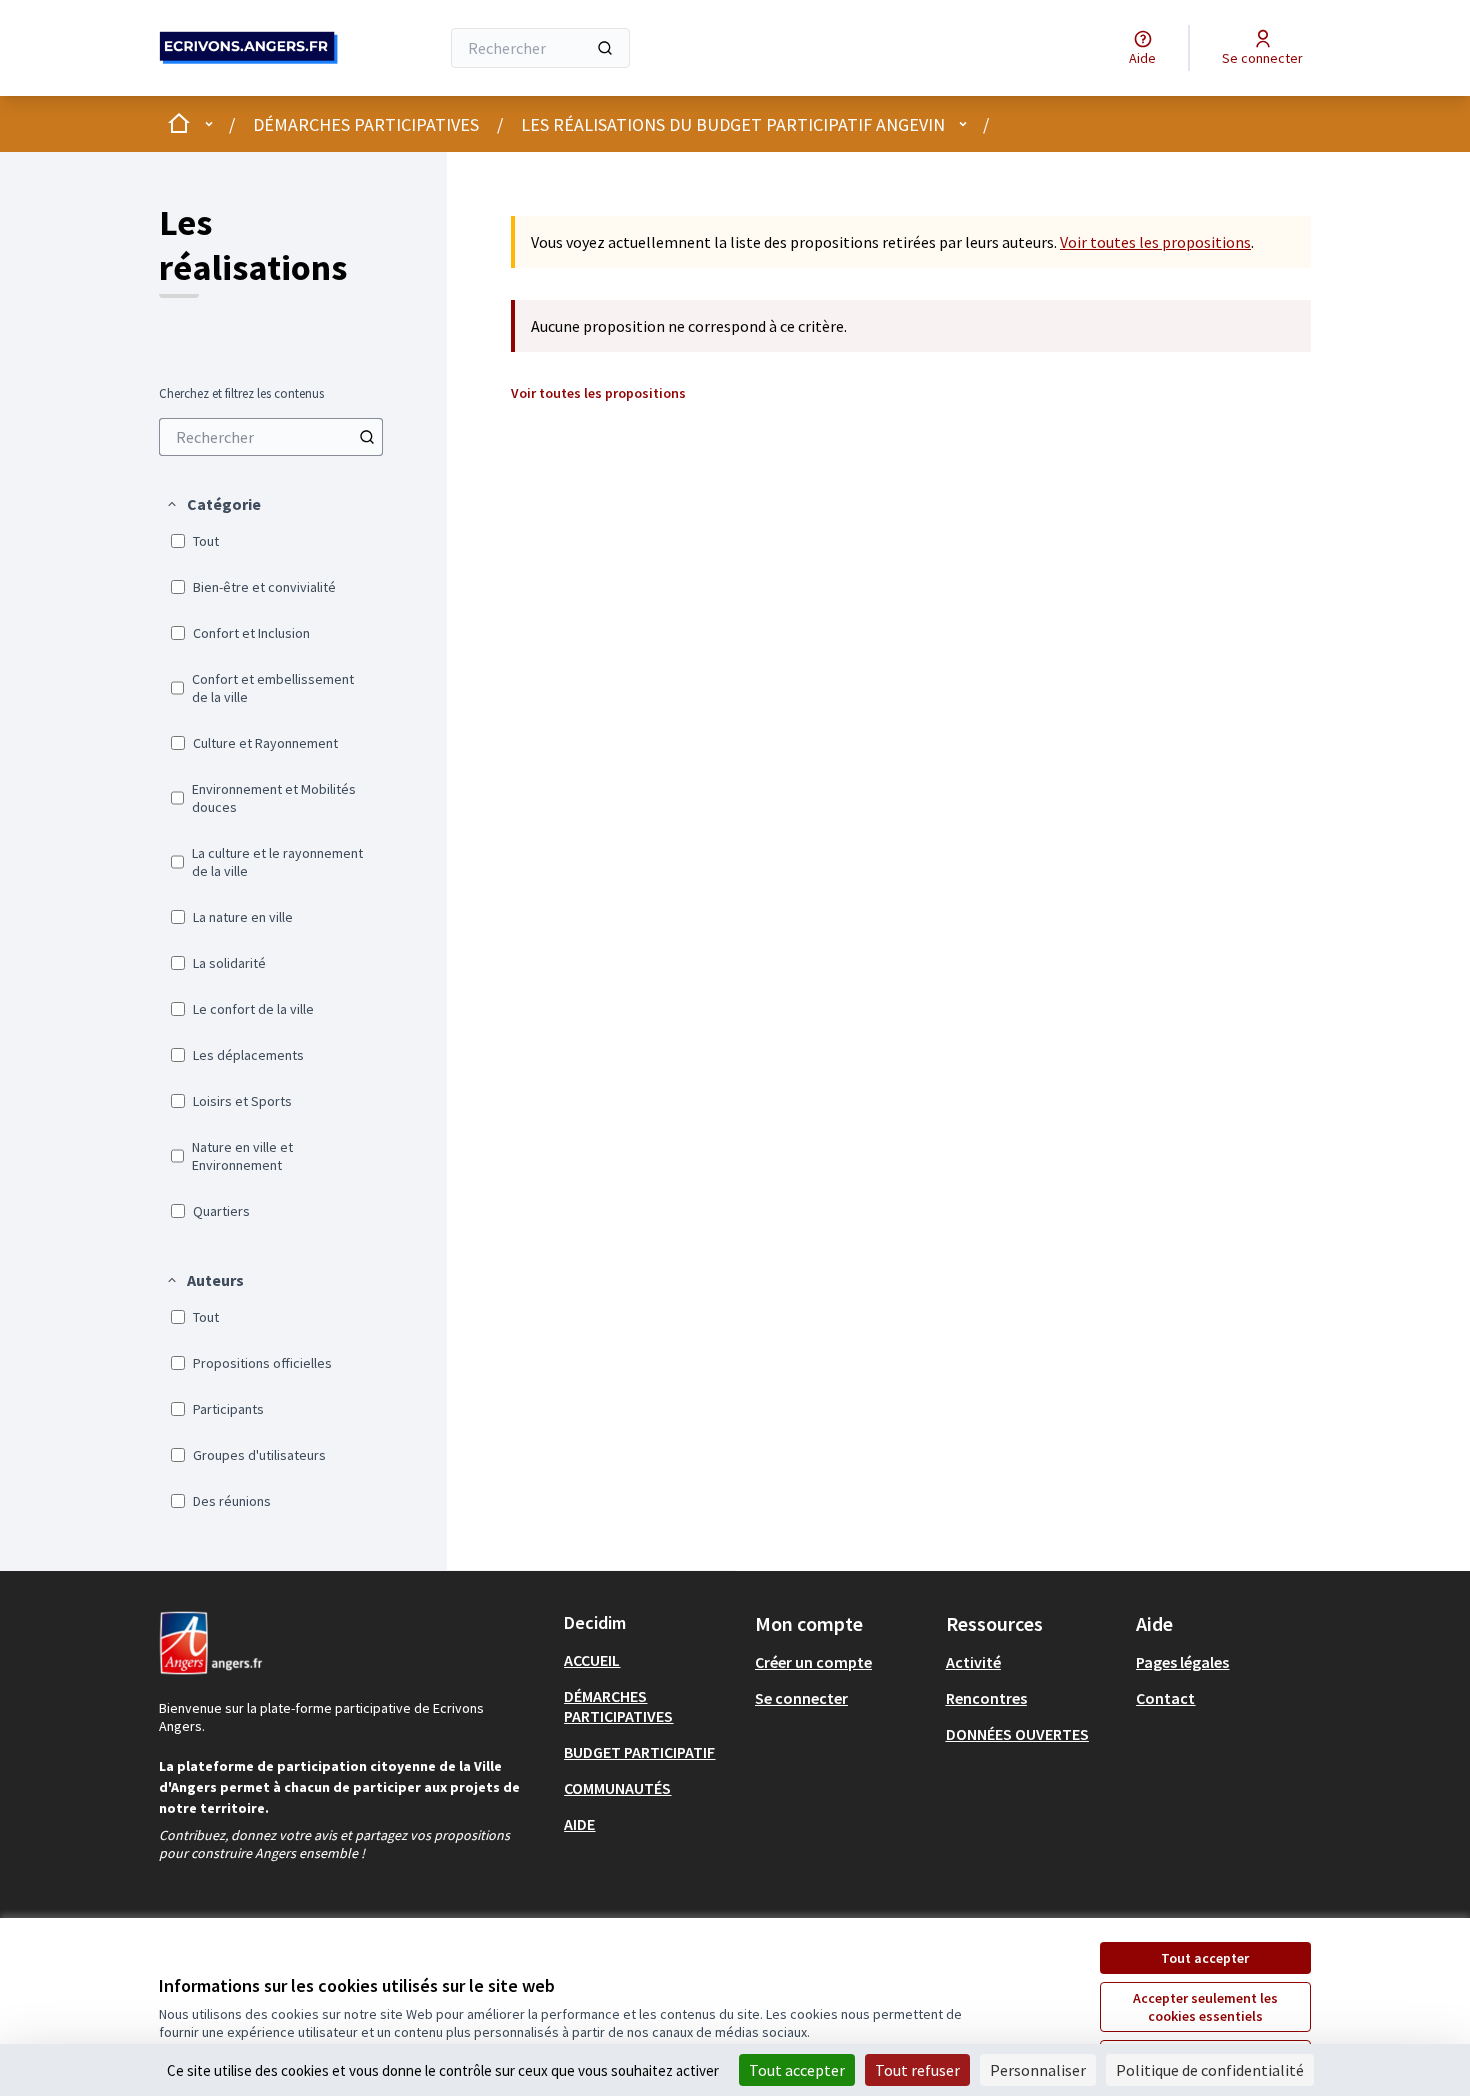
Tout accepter (1205, 1958)
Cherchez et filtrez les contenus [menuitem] (241, 394)
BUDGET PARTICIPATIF (639, 1752)
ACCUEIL (592, 1660)
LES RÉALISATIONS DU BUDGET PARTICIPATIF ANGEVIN (733, 124)
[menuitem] (271, 437)
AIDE (579, 1824)
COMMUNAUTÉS (617, 1788)
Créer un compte (813, 1662)
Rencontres (986, 1698)
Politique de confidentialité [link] (1210, 2070)
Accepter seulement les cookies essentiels (1205, 2007)
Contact (1165, 1698)
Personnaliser (1038, 2070)
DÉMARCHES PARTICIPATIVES (366, 124)
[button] (213, 504)
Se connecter (801, 1698)
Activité (973, 1662)
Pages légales (1182, 1662)
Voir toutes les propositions (1155, 242)
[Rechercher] (605, 48)
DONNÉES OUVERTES (1017, 1734)
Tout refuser (917, 2070)
